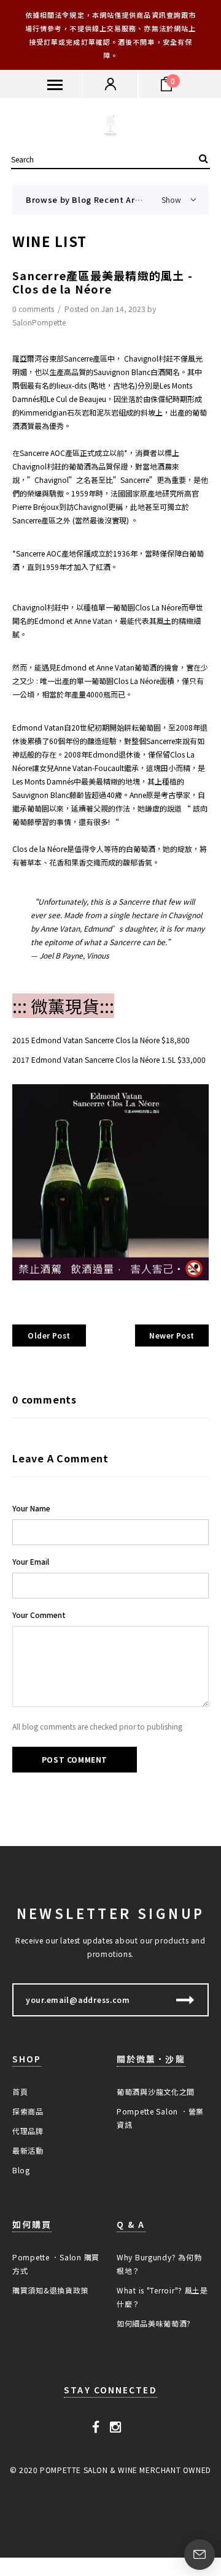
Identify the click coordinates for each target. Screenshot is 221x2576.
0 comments (34, 309)
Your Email (31, 1561)
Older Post (49, 1335)
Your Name (31, 1508)
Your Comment (39, 1615)
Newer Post (172, 1335)
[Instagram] (116, 2426)
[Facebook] (96, 2426)
